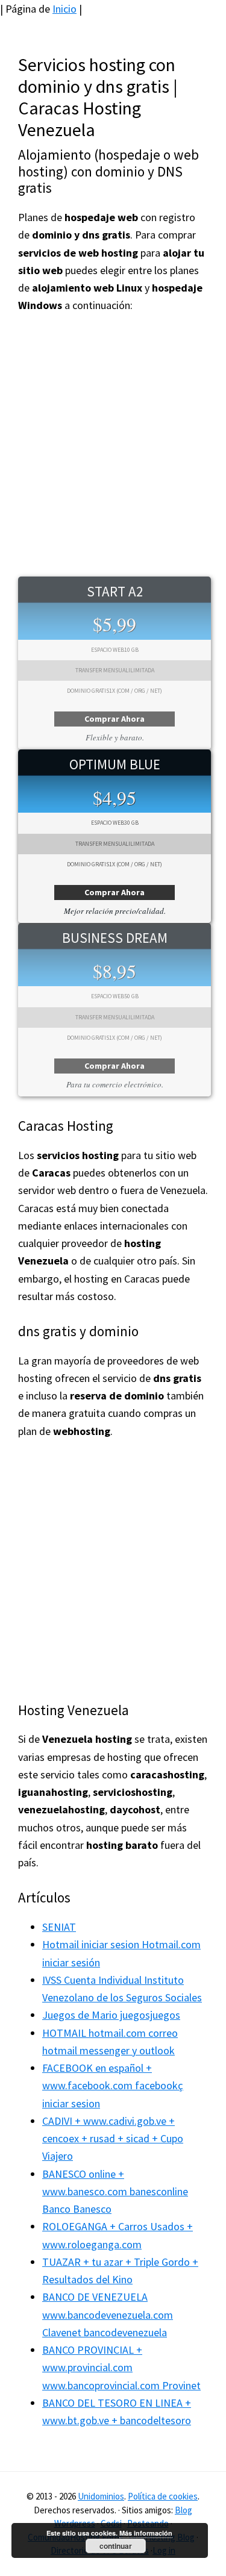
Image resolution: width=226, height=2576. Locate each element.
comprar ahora (115, 719)
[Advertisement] (113, 445)
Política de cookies (163, 2496)
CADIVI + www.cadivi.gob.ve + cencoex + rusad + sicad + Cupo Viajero (113, 2139)
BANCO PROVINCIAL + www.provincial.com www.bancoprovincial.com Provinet (121, 2368)
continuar (116, 2546)
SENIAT (59, 1927)
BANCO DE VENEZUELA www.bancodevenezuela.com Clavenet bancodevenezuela (108, 2315)
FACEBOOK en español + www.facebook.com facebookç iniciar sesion (113, 2086)
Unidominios (101, 2496)
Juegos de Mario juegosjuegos (111, 2015)
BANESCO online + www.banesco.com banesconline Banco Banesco (115, 2192)
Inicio (64, 9)
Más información (146, 2533)
